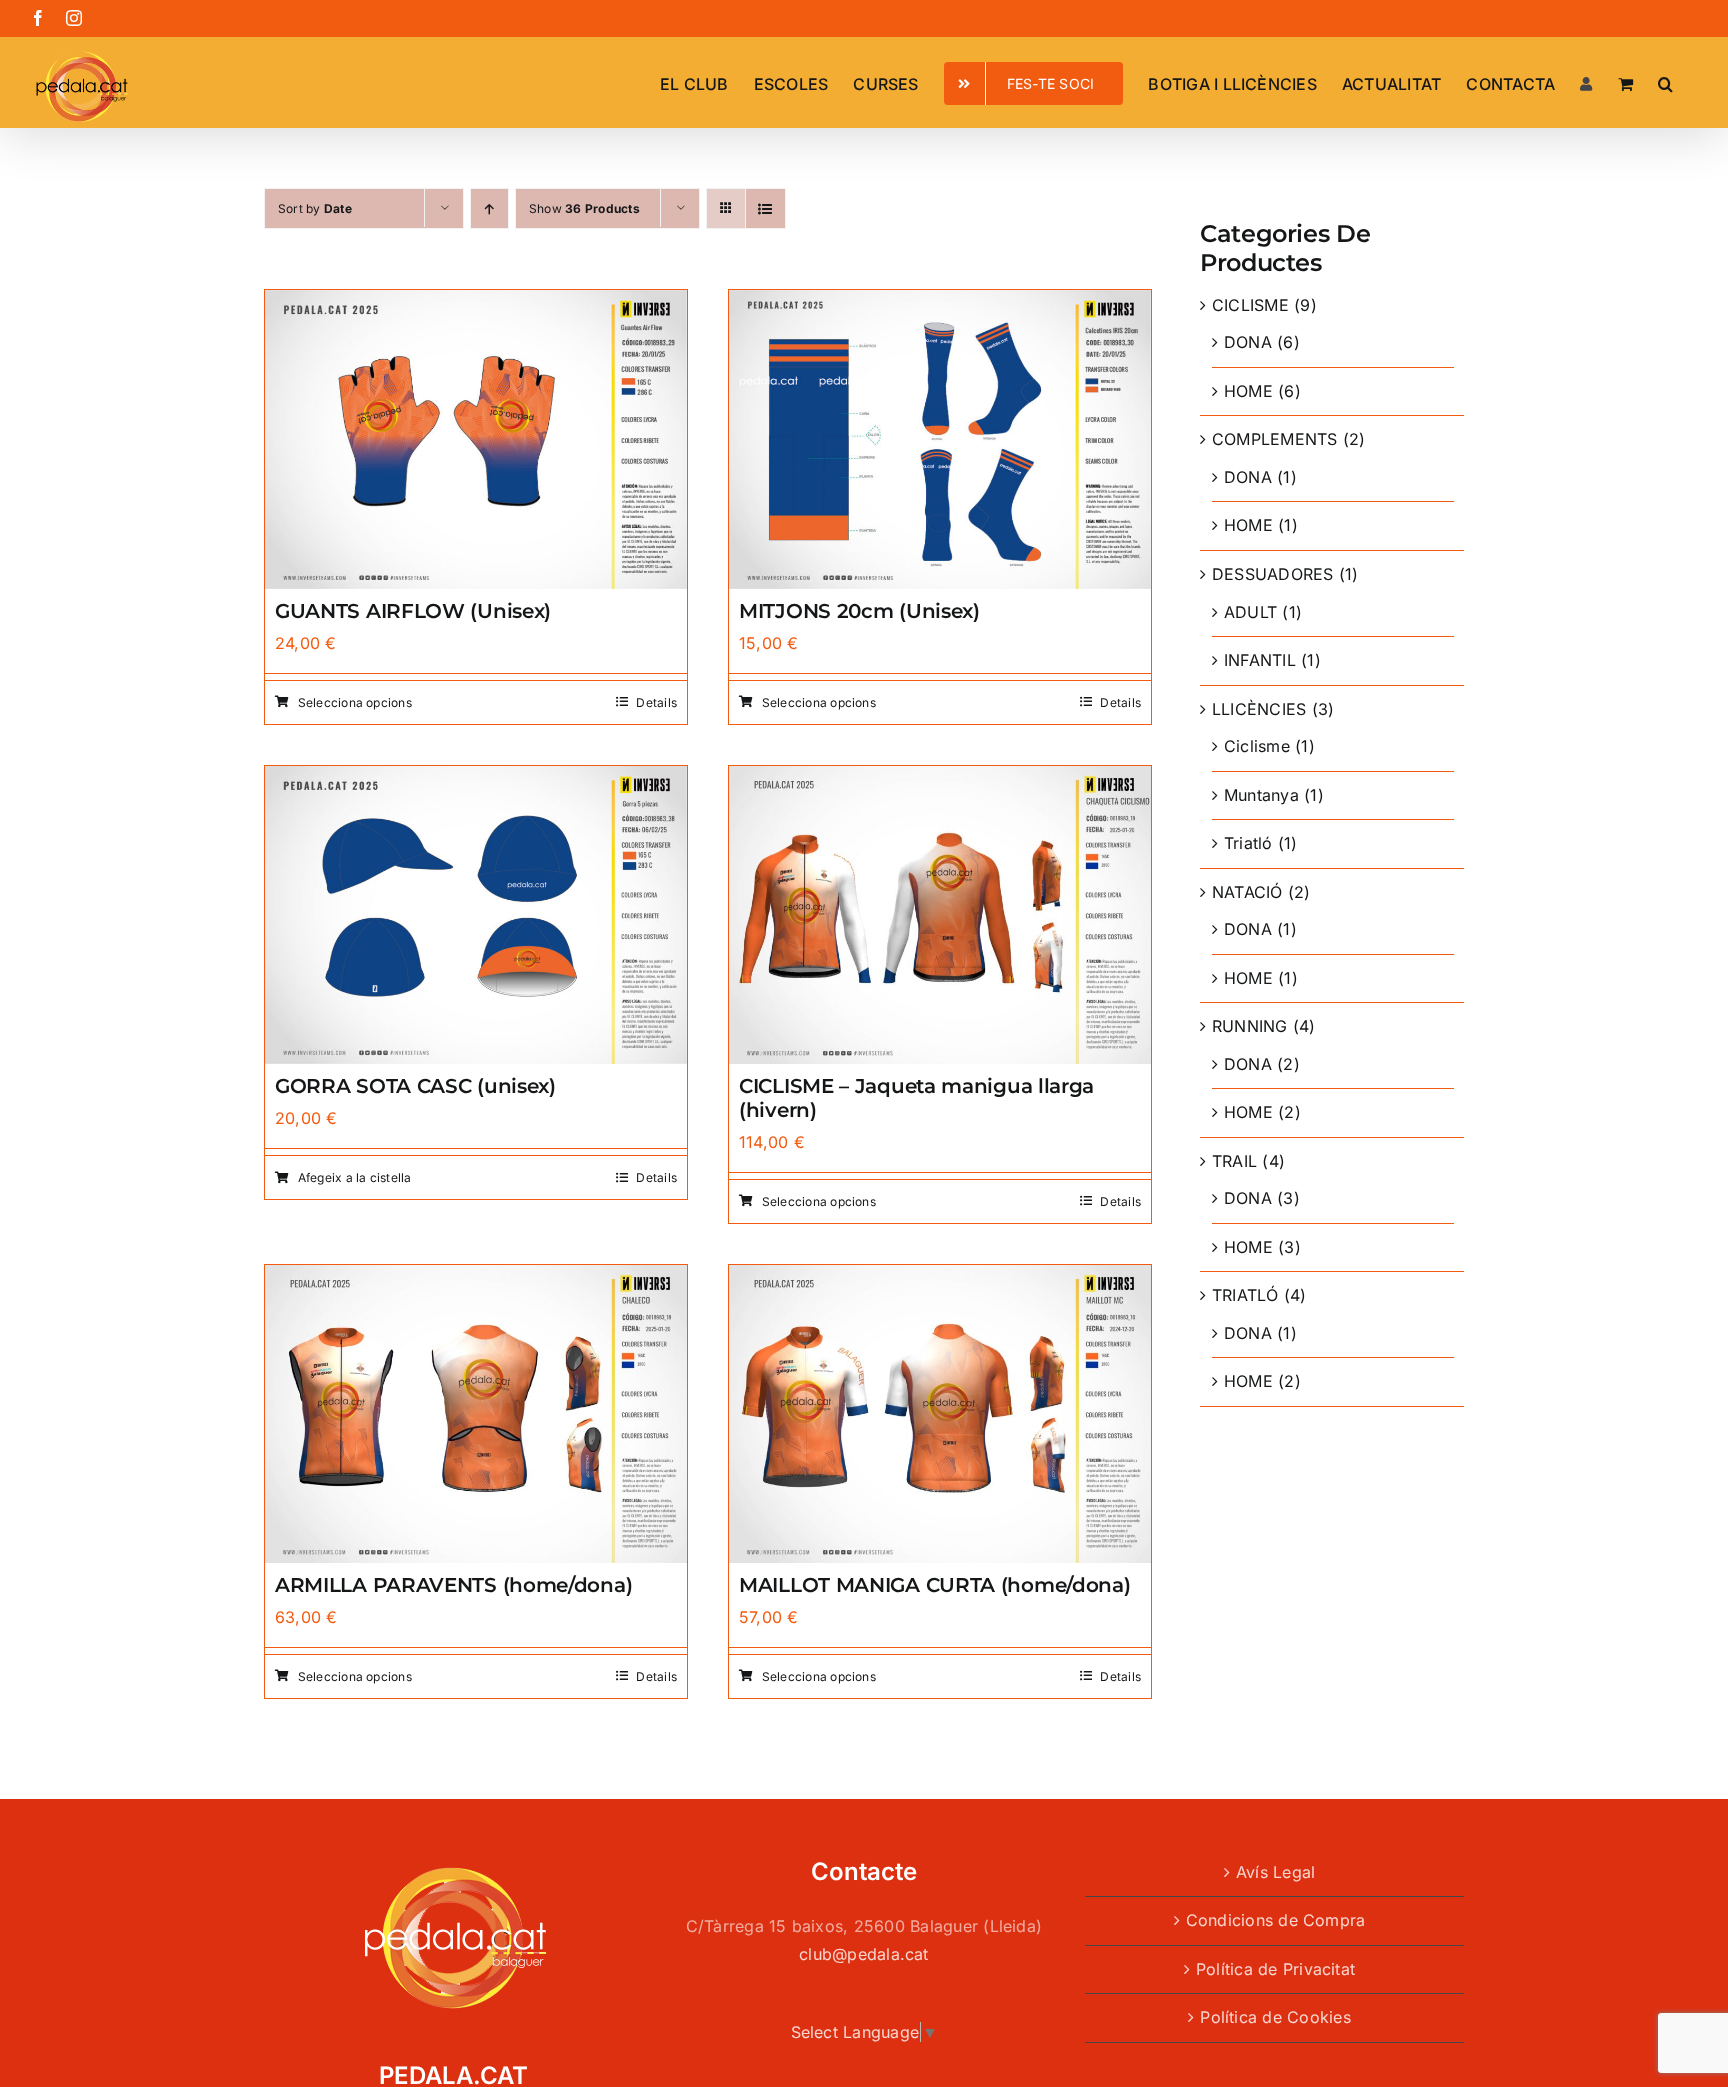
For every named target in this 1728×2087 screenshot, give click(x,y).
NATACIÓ (1247, 892)
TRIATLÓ (1245, 1295)
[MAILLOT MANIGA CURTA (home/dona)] (940, 1278)
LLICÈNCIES (1259, 709)
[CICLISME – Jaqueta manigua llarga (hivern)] (940, 779)
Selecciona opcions (355, 702)
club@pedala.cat (864, 1954)
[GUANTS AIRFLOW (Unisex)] (476, 303)
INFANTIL (1260, 660)
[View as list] (765, 208)
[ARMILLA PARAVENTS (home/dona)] (476, 1278)
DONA (1248, 342)
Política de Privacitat (1275, 1969)
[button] (1665, 82)
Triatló (1248, 843)
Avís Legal (1275, 1872)
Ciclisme (1257, 746)
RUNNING (1250, 1026)
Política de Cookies (1275, 2017)
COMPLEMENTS (1275, 439)
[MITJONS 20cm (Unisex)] (940, 303)
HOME (1248, 391)
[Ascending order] (489, 208)
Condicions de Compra (1276, 1920)
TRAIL (1234, 1161)
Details (656, 702)
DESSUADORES (1273, 574)
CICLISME (1250, 305)
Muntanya (1261, 795)
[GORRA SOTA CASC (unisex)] (476, 779)
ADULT (1250, 612)
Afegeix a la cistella (355, 1177)
